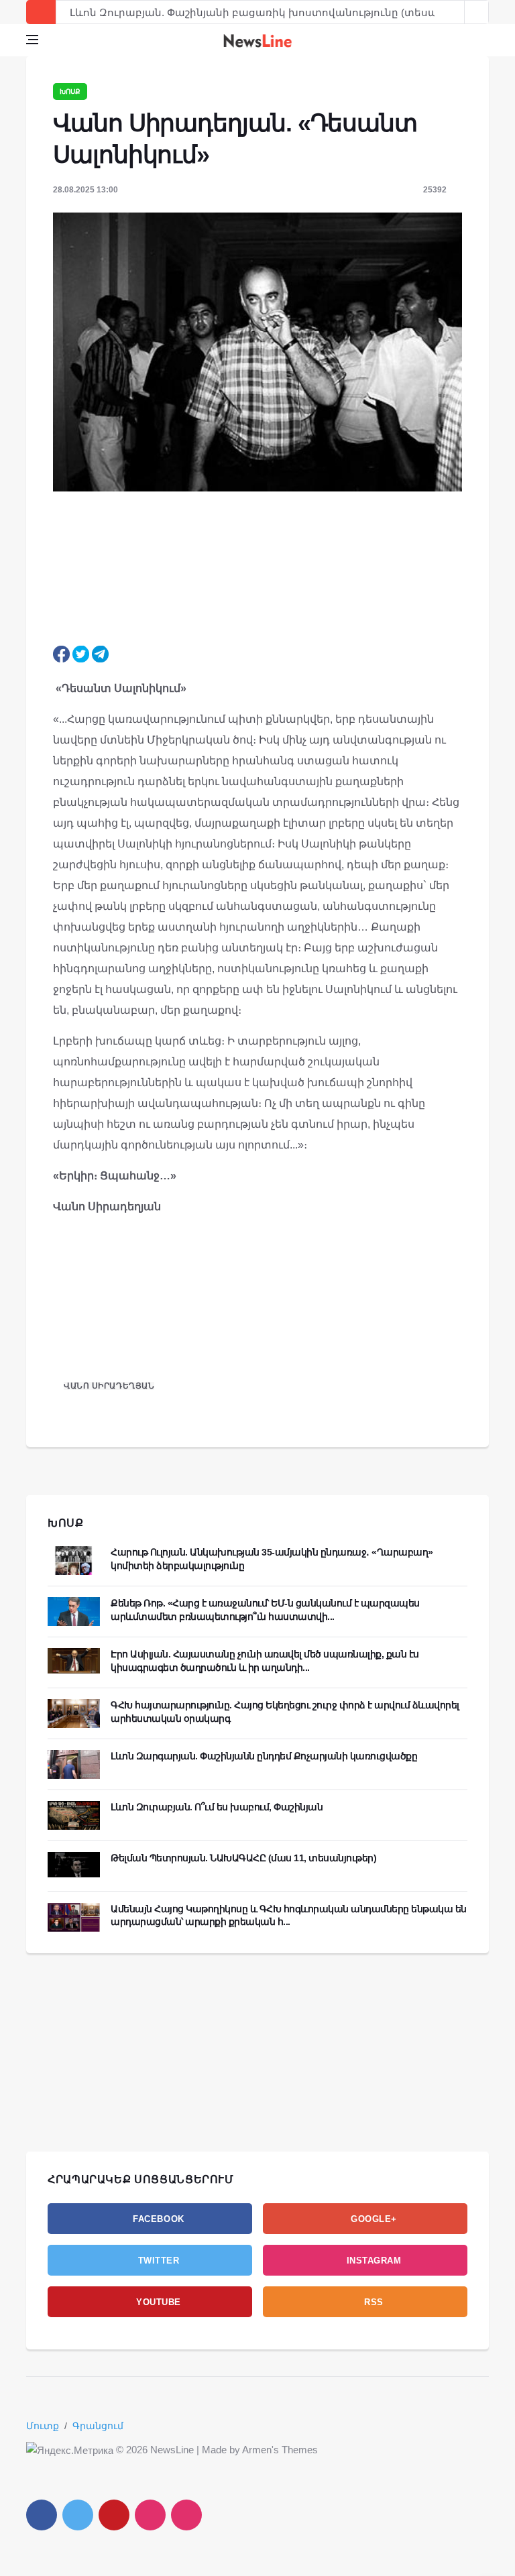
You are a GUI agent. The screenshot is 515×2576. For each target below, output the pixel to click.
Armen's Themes (280, 2450)
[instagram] (150, 2515)
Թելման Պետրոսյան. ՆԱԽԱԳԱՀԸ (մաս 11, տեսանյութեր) (243, 1858)
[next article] (453, 12)
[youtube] (114, 2515)
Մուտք (43, 2426)
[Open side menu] (32, 40)
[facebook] (42, 2515)
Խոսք (70, 92)
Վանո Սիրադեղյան (109, 1386)
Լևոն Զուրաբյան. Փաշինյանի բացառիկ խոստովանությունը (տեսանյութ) (270, 12)
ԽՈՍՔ (66, 1523)
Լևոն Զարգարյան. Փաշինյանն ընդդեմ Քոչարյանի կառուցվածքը (264, 1756)
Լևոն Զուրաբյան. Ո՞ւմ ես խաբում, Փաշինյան (217, 1807)
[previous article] (477, 12)
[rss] (186, 2515)
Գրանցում (98, 2426)
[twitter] (78, 2515)
